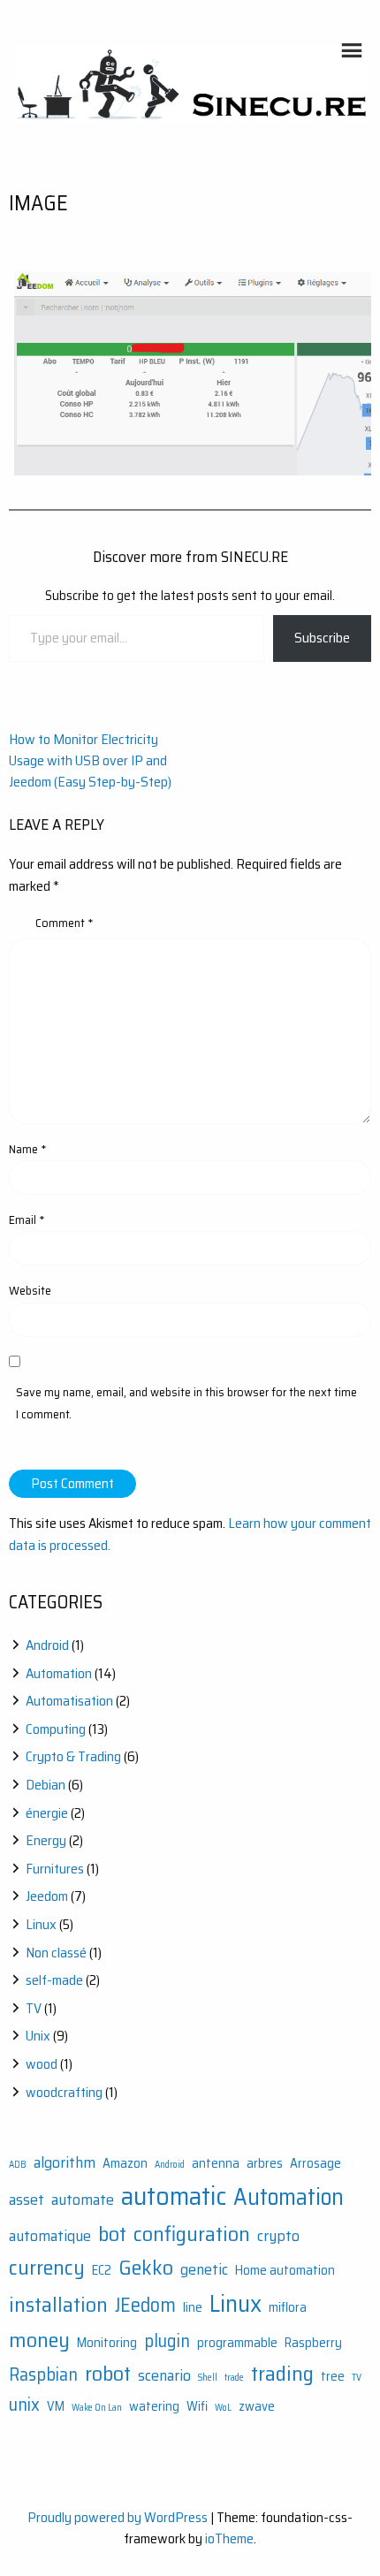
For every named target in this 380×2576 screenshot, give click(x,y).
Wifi (197, 2407)
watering (154, 2407)
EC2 (102, 2271)
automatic (174, 2196)
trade (234, 2378)
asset (27, 2200)
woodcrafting (64, 2092)
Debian (46, 1785)
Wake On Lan (97, 2408)
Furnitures (55, 1869)
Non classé (56, 1953)
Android (47, 1645)
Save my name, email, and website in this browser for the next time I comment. (186, 1403)
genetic (204, 2269)
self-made (54, 1980)
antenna (216, 2164)
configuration (192, 2234)
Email (27, 1220)
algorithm (65, 2162)
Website (30, 1290)
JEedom (145, 2305)
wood (42, 2064)
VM (56, 2407)
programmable (237, 2343)
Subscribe (322, 638)
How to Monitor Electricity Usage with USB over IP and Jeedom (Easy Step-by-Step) (90, 760)
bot (112, 2234)
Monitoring (107, 2343)
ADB (18, 2165)
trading (282, 2373)
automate (83, 2200)
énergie (47, 1813)
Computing (56, 1729)
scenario (164, 2375)
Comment (65, 923)
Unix (38, 2036)
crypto (278, 2236)
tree (333, 2377)
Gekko (146, 2267)
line (193, 2308)
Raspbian (43, 2375)
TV (34, 2008)
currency (47, 2267)
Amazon (125, 2164)
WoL (223, 2408)
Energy (46, 1840)
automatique (50, 2236)
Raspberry (313, 2343)
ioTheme (229, 2538)
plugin (167, 2341)
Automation (59, 1673)
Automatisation (69, 1701)
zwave (257, 2407)
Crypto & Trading (73, 1756)
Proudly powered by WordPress (118, 2517)
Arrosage (315, 2164)
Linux (41, 1924)
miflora (288, 2308)
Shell (208, 2378)
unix (24, 2405)
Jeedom (47, 1896)
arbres (265, 2164)
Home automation (285, 2271)
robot (108, 2373)
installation (58, 2304)
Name (28, 1149)
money (39, 2340)
